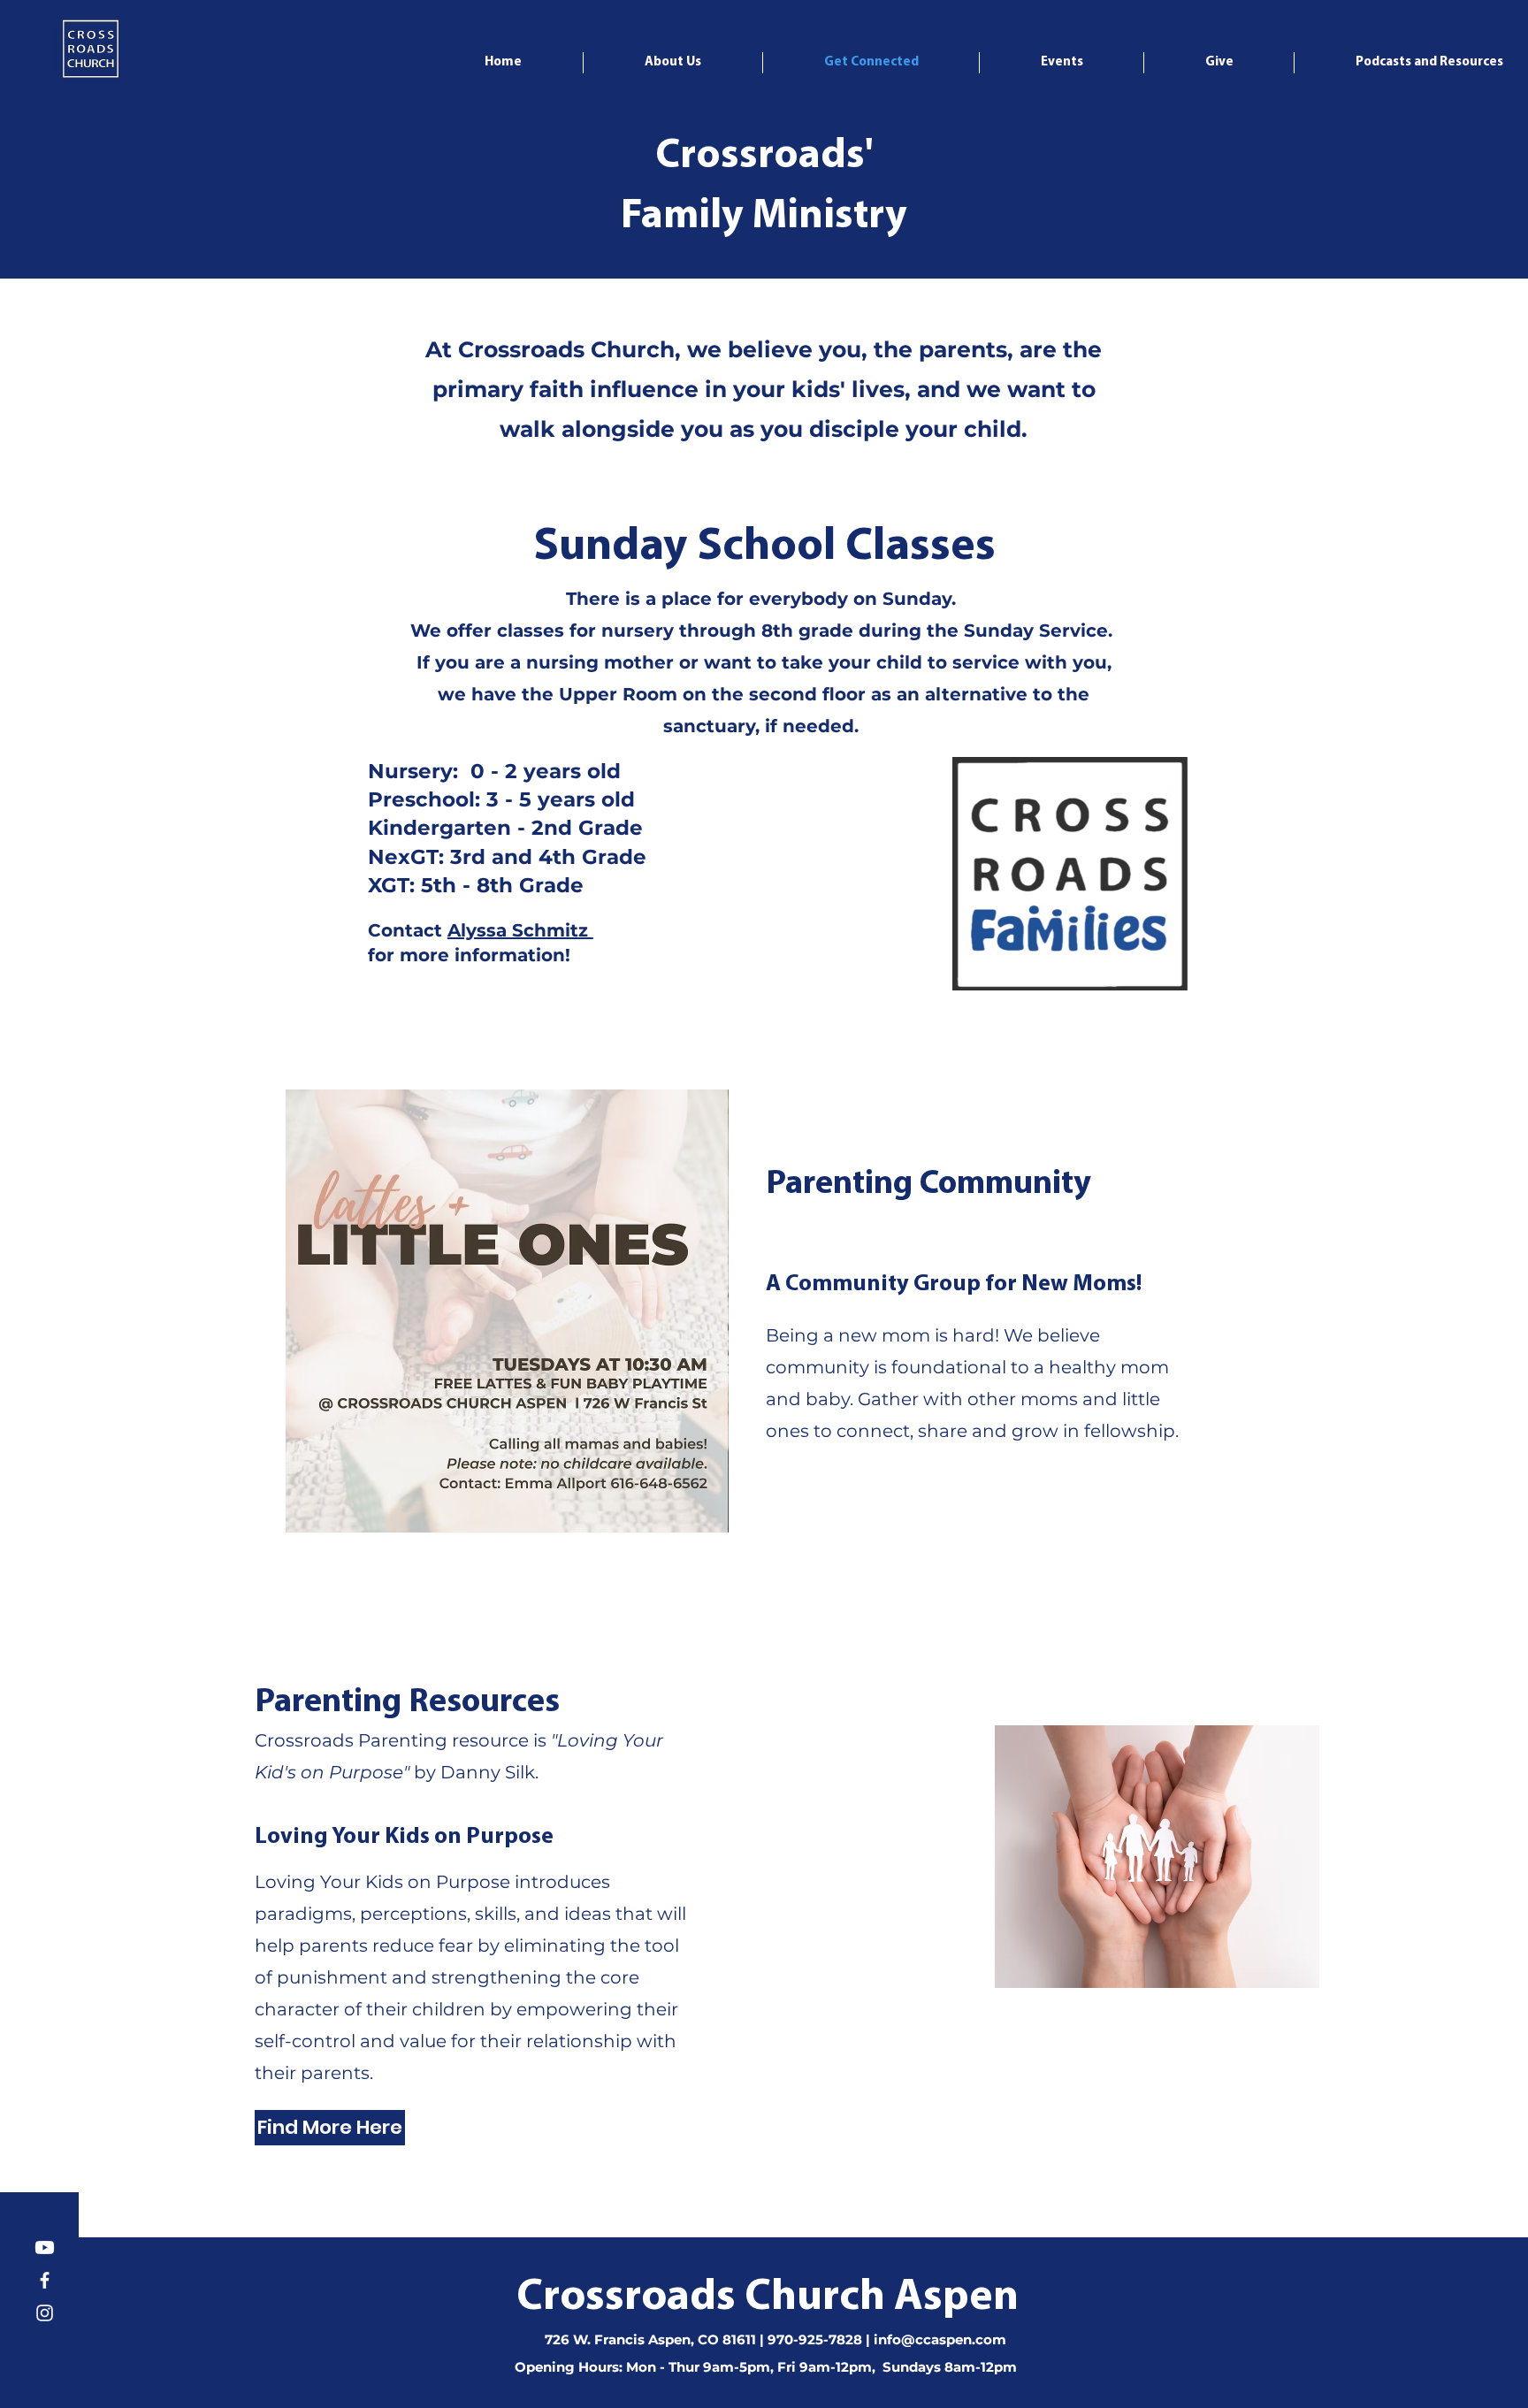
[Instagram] (45, 2313)
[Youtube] (45, 2247)
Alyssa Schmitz (520, 930)
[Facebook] (45, 2280)
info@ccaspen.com (940, 2339)
